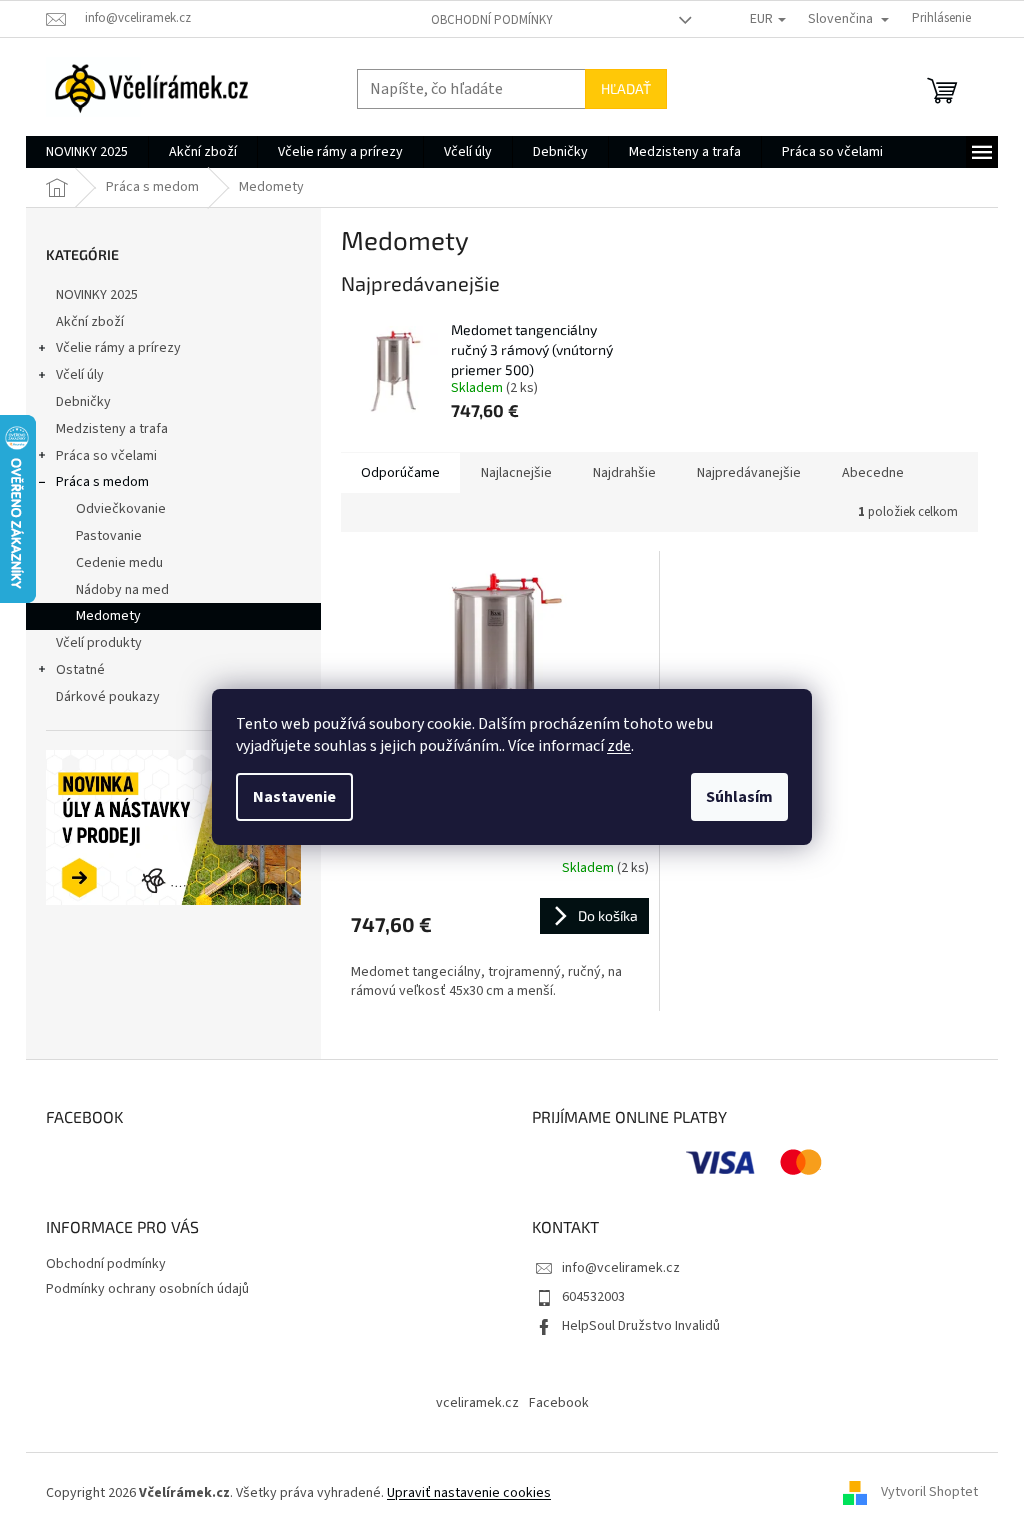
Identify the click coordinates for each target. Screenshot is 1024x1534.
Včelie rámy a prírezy (118, 348)
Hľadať (626, 88)
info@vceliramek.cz (621, 1268)
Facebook (559, 1403)
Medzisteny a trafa (112, 429)
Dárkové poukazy (108, 697)
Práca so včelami (106, 456)
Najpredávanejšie (749, 473)
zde (619, 746)
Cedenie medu (119, 563)
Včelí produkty (99, 643)
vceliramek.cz (477, 1403)
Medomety (108, 616)
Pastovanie (109, 536)
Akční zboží (90, 322)
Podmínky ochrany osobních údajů (147, 1289)
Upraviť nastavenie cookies (469, 1493)
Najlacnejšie (516, 473)
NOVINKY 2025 (97, 295)
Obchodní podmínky (492, 20)
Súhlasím (739, 797)
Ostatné (80, 670)
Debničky (83, 402)
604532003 (593, 1297)
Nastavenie (294, 797)
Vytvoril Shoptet (929, 1493)
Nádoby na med (122, 590)
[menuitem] (87, 152)
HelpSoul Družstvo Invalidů (641, 1326)
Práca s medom (102, 482)
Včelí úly (80, 375)
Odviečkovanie (121, 509)
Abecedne (873, 473)
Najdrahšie (624, 473)
